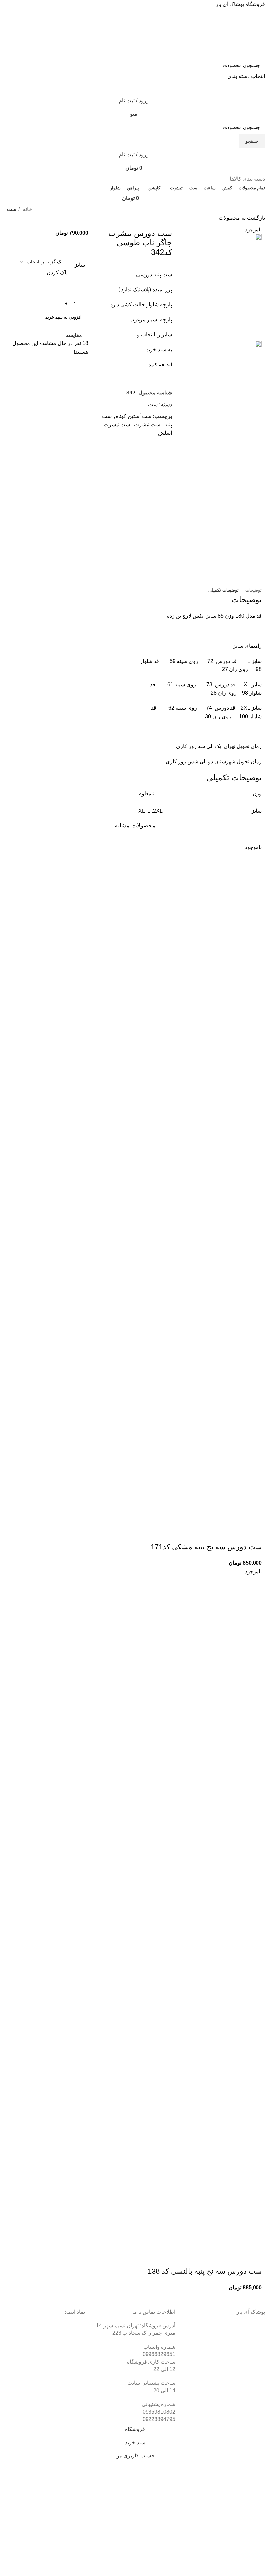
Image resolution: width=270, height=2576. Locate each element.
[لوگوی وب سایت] (236, 33)
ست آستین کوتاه (134, 416)
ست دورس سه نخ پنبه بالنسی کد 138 (205, 2271)
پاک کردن (57, 272)
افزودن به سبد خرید (64, 317)
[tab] (254, 590)
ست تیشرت (147, 425)
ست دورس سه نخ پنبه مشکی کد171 (206, 1547)
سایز (80, 265)
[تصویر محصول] (135, 1357)
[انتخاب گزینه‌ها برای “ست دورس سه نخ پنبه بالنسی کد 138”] (254, 2258)
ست (12, 209)
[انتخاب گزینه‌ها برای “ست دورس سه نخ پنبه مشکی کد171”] (254, 1534)
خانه (27, 209)
